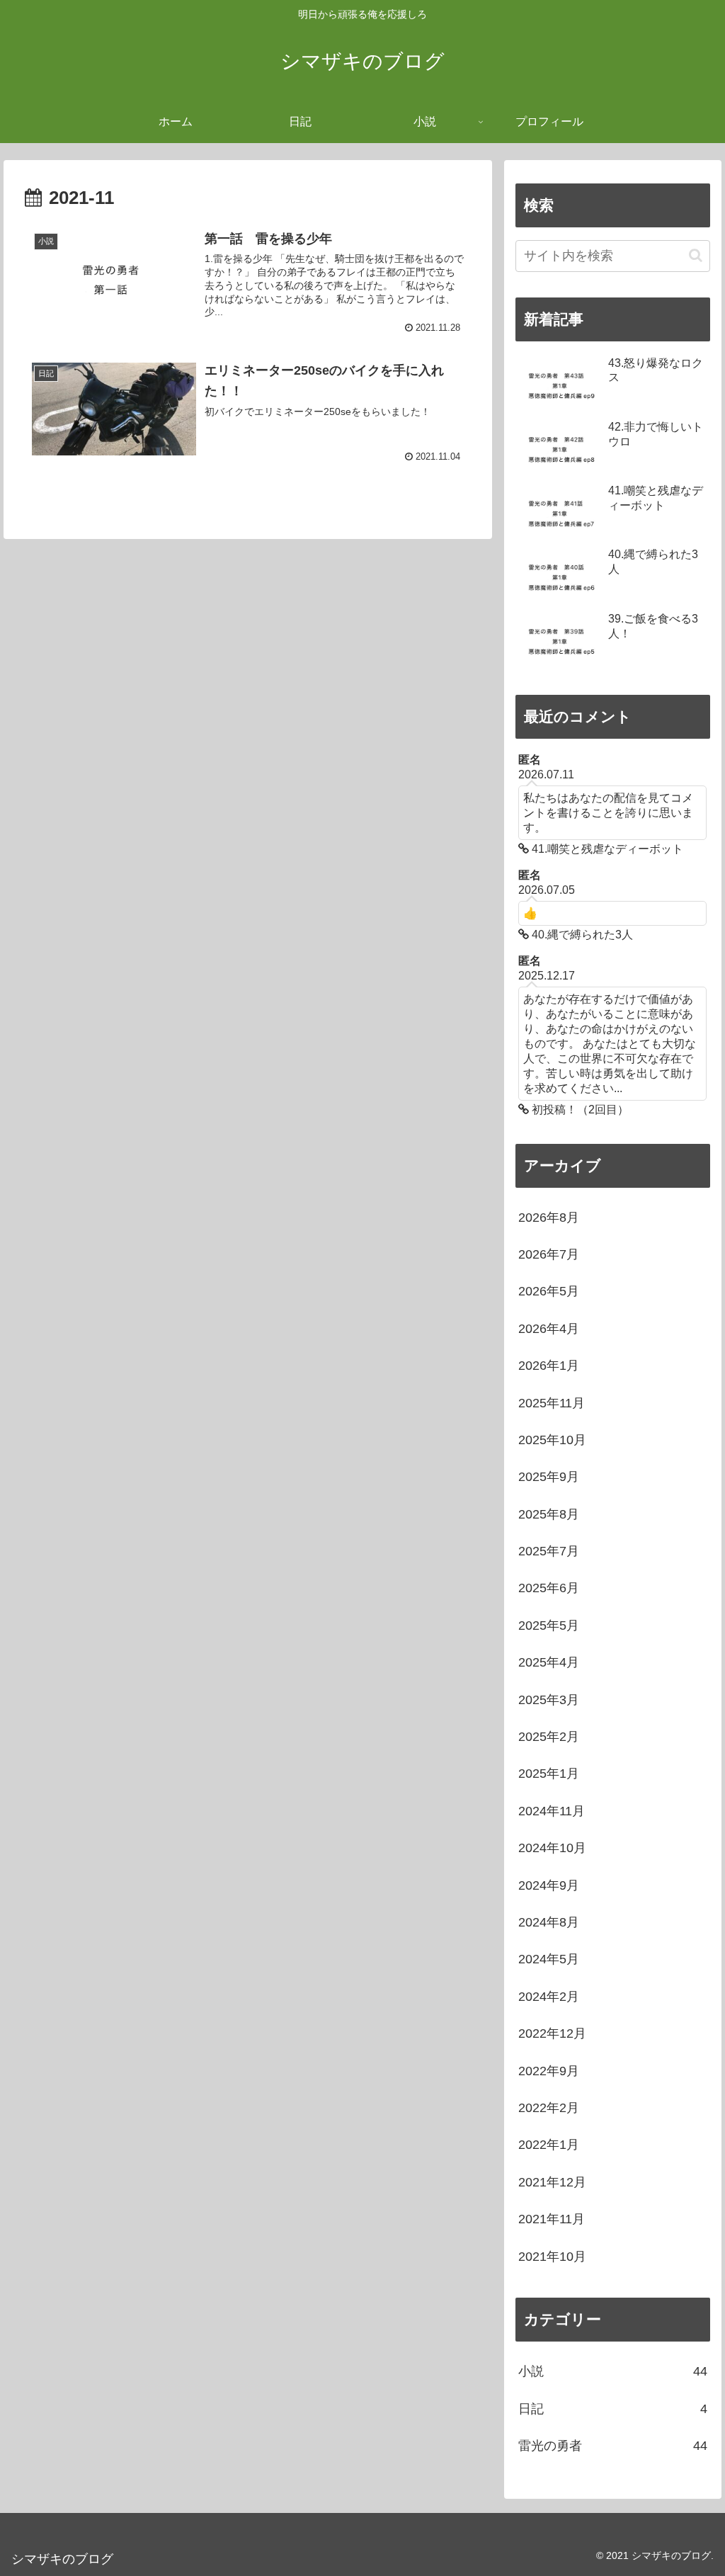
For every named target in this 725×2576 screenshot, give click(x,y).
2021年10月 (552, 2257)
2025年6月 (549, 1588)
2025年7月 (549, 1551)
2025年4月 (549, 1662)
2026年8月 (549, 1218)
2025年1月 (549, 1774)
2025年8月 (549, 1514)
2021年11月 (552, 2219)
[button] (696, 255)
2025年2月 (549, 1737)
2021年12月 (552, 2182)
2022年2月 (549, 2108)
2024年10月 (552, 1848)
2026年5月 (549, 1291)
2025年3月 (549, 1700)
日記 (612, 2409)
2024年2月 (549, 1997)
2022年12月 (552, 2033)
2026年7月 (549, 1254)
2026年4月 (549, 1329)
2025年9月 (549, 1477)
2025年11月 (552, 1403)
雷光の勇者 (612, 2446)
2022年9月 (549, 2071)
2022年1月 (549, 2145)
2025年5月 (549, 1625)
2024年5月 (549, 1959)
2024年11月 (552, 1811)
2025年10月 (552, 1440)
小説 (612, 2371)
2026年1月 (549, 1366)
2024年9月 (549, 1885)
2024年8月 (549, 1922)
